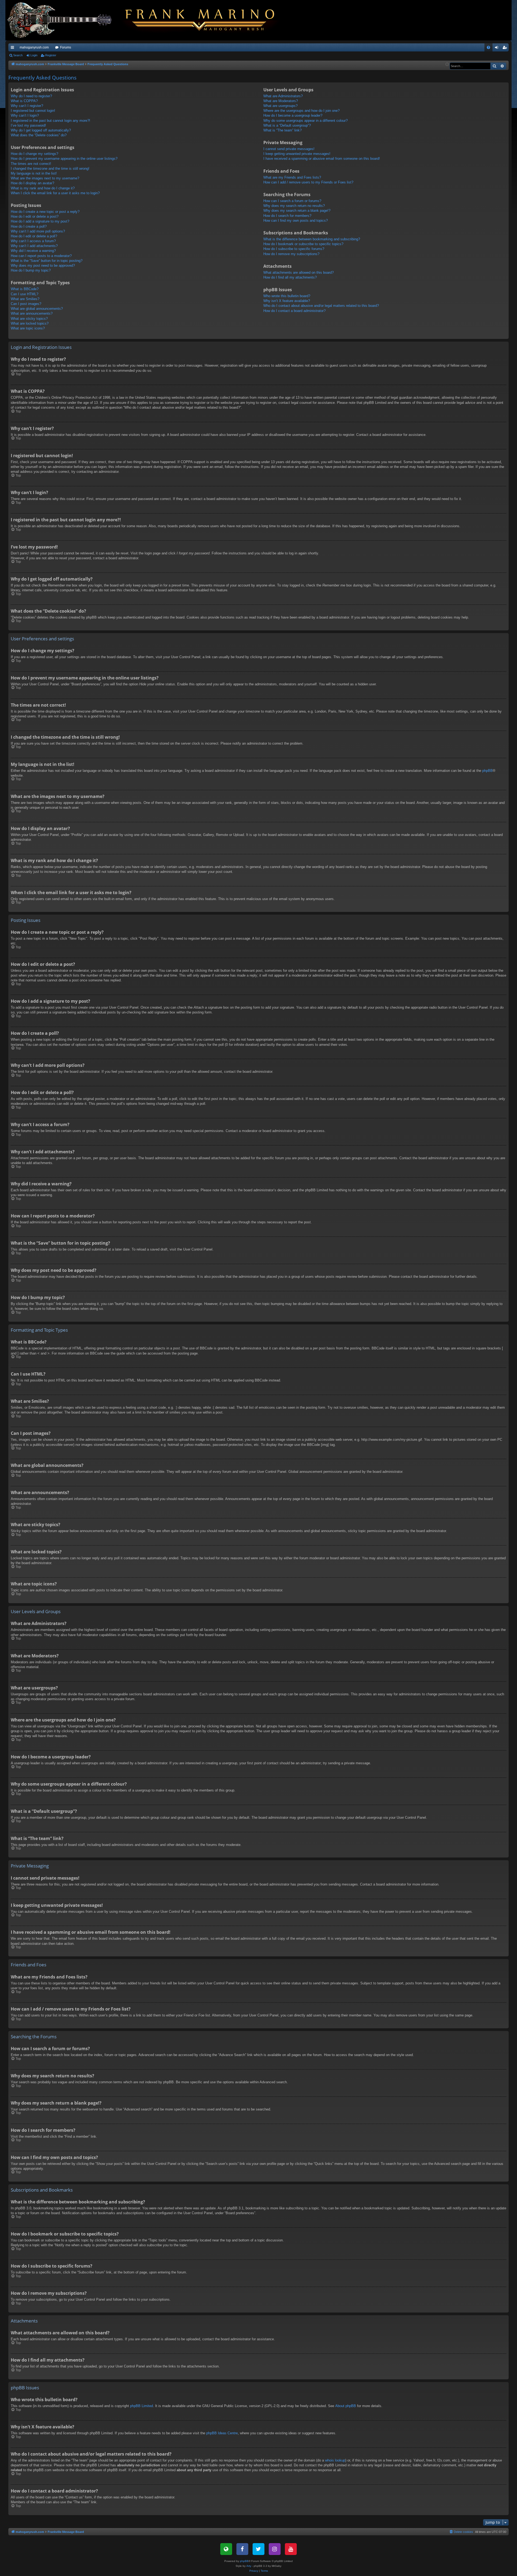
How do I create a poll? (29, 226)
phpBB (488, 771)
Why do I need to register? (31, 96)
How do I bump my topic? (31, 270)
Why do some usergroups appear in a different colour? (305, 121)
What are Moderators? (281, 101)
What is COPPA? (24, 101)
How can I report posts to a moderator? (41, 256)
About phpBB (346, 2406)
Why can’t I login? (25, 115)
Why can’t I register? (27, 106)
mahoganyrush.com (34, 47)
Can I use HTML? (25, 294)
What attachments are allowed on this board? (298, 272)
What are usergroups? (280, 106)
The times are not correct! (31, 164)
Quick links (13, 48)
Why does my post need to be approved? (43, 265)
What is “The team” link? (282, 130)
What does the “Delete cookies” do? (39, 135)
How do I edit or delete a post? (35, 216)
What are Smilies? (25, 299)
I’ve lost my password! (28, 125)
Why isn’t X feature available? (287, 301)
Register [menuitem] (506, 48)
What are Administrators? (283, 96)
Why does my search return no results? (294, 206)
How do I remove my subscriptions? (291, 254)
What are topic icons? (28, 328)
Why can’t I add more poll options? (38, 231)
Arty (249, 2566)
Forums (66, 47)
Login (34, 55)
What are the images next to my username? (45, 178)
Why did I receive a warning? (33, 251)
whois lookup (335, 2460)
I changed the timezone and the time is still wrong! (50, 169)
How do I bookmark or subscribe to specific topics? (303, 244)
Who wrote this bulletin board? (287, 296)
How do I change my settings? (34, 154)
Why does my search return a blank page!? (297, 211)
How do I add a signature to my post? (40, 221)
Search (18, 55)
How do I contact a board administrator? (294, 311)
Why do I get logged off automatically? (41, 130)
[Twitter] (258, 2549)
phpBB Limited (142, 2406)
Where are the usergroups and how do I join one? (301, 111)
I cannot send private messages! (289, 149)
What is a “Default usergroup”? (287, 125)
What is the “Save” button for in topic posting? (47, 261)
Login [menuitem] (498, 48)
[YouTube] (291, 2549)
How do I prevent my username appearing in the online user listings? (64, 159)
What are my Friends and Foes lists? (292, 177)
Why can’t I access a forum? (33, 241)
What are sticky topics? (29, 319)
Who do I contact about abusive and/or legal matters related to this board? (321, 306)
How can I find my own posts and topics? (296, 221)
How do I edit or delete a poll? (34, 236)
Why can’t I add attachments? (34, 246)
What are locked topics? (30, 323)
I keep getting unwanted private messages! (297, 154)
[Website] (226, 2549)
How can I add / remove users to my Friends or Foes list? (308, 182)
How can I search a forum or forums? (292, 201)
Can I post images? (26, 304)
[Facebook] (242, 2549)
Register (51, 55)
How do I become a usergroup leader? (293, 115)
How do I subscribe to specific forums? (294, 249)
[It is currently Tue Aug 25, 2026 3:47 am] (447, 65)
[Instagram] (275, 2549)
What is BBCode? (25, 289)
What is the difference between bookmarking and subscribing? (312, 239)
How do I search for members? (287, 216)
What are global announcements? (37, 309)
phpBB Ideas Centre (222, 2433)
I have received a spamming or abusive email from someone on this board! (322, 159)
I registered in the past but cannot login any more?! (50, 121)
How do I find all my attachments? (290, 277)
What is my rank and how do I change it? (43, 188)
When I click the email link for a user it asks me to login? (55, 193)
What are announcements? (32, 313)
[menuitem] (488, 47)
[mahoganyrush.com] (146, 20)
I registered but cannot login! (33, 111)
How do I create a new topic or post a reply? (45, 212)
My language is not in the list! (34, 173)
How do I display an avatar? (32, 183)
